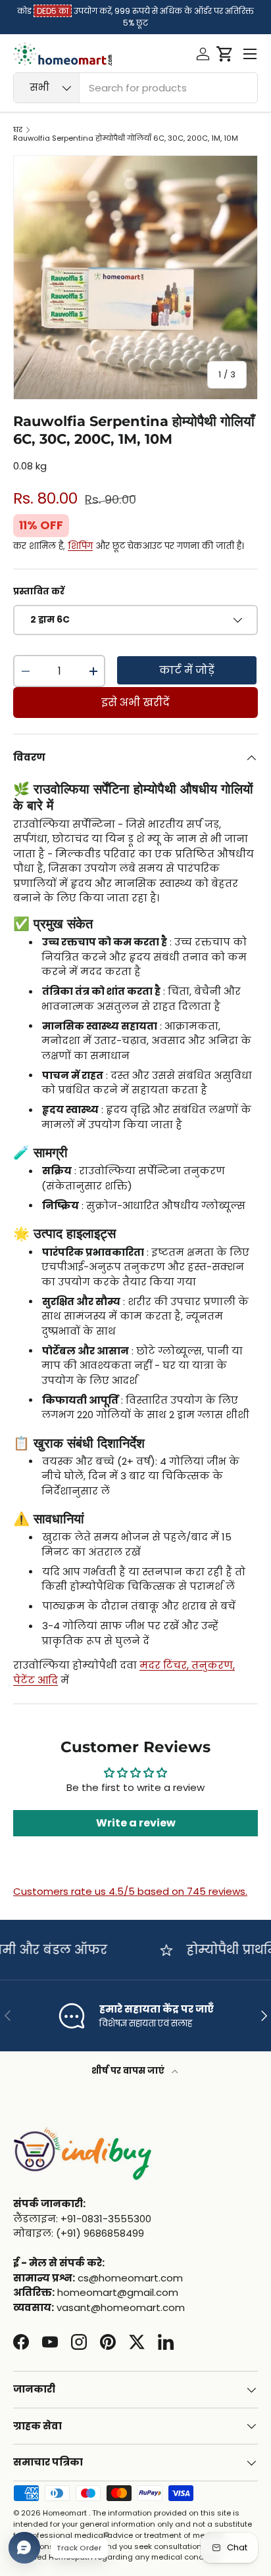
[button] (225, 54)
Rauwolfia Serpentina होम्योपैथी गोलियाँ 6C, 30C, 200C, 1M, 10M (126, 138)
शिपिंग (80, 546)
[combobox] (135, 88)
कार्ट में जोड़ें (187, 670)
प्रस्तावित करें (39, 591)
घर (18, 130)
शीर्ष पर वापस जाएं (129, 2071)
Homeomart (65, 2513)
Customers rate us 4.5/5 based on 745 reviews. (130, 1891)
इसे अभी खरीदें (135, 703)
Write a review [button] (136, 1823)
